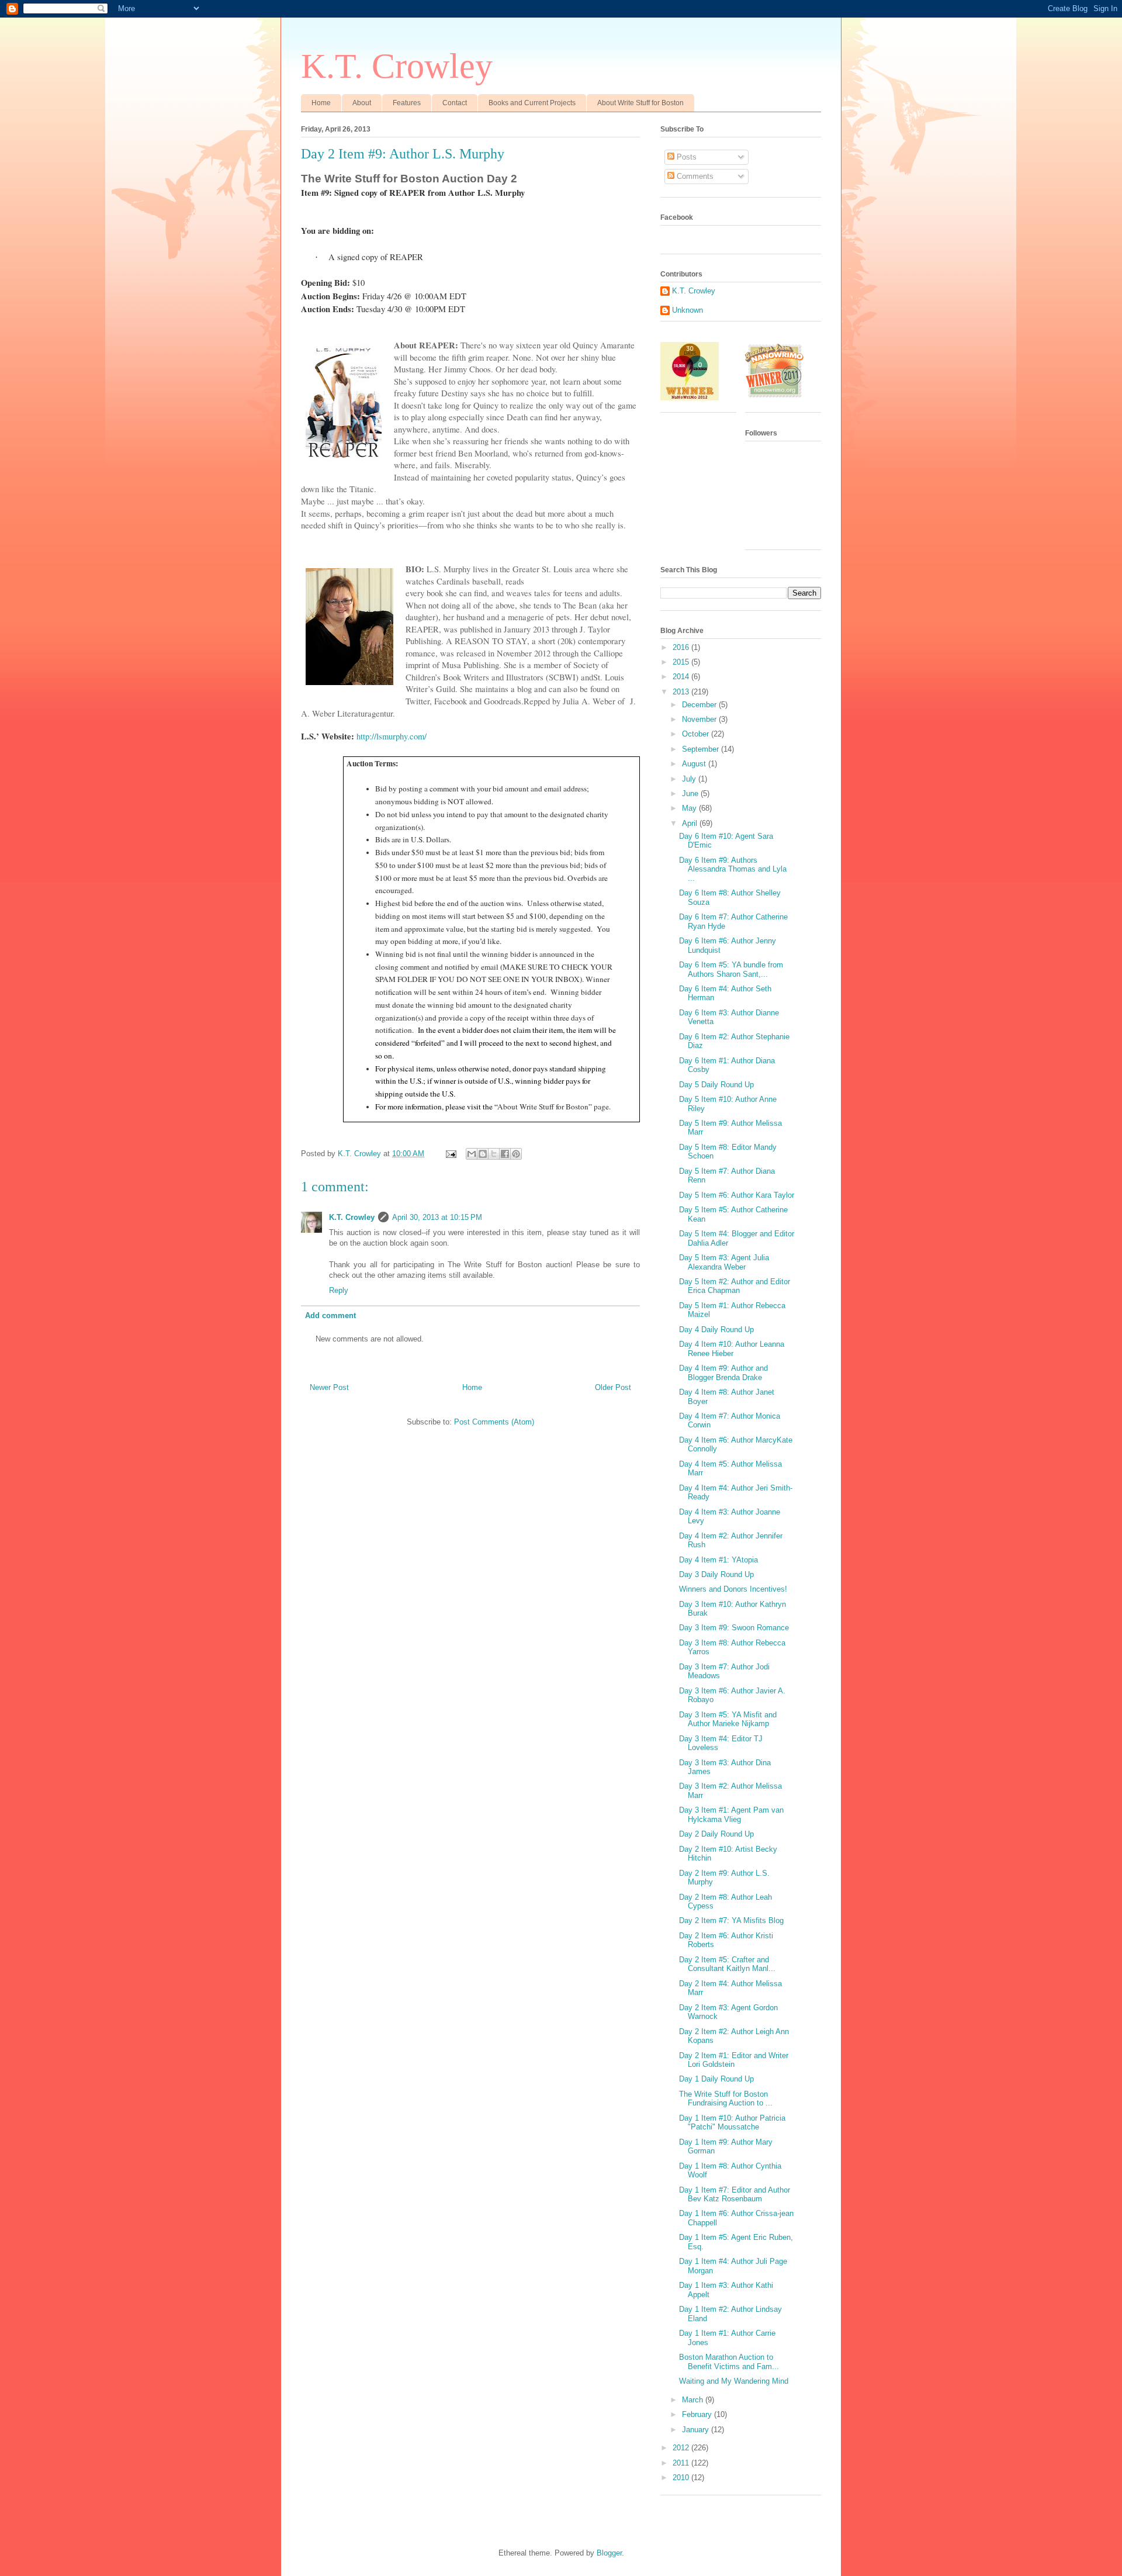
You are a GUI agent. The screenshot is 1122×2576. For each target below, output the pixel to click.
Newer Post (329, 1387)
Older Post (613, 1387)
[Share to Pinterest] (516, 1154)
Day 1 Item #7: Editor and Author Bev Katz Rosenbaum (735, 2195)
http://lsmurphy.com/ (392, 736)
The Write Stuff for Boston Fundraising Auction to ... (726, 2099)
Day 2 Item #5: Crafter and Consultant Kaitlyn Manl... (727, 1964)
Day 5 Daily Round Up (716, 1085)
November (700, 719)
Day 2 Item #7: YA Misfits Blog (731, 1920)
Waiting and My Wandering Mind (734, 2381)
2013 (682, 692)
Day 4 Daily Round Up (716, 1330)
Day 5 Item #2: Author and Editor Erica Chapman (735, 1286)
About (362, 103)
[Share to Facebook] (505, 1154)
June (691, 793)
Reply (339, 1290)
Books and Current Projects (532, 103)
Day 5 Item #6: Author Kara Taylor (737, 1195)
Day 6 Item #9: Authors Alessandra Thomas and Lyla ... (733, 869)
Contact (455, 103)
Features (407, 103)
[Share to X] (494, 1154)
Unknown (688, 310)
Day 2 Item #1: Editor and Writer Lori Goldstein (734, 2060)
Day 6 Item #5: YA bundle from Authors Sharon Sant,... (731, 969)
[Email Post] (450, 1154)
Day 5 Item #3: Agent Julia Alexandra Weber (724, 1262)
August (695, 764)
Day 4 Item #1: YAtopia (718, 1560)
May (690, 808)
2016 (682, 647)
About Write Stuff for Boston (640, 103)
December (700, 705)
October (697, 734)
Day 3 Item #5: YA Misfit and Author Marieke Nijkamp (728, 1719)
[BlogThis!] (483, 1154)
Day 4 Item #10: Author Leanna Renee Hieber (732, 1349)
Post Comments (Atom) (494, 1422)
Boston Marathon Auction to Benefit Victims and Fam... (729, 2362)
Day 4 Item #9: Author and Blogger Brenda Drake (723, 1373)
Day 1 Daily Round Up (716, 2079)
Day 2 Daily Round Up (716, 1834)
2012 (682, 2448)
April (691, 823)
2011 (682, 2463)
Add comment (330, 1315)
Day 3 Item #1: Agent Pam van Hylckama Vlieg (731, 1815)
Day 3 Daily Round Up (716, 1574)
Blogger (609, 2553)
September (702, 749)
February (698, 2414)
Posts (685, 157)
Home (321, 103)
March (694, 2400)
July (690, 779)
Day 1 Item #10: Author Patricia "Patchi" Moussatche (732, 2123)
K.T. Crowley (397, 66)
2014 (682, 677)
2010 (682, 2478)
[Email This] (472, 1154)
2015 (682, 662)
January (697, 2430)
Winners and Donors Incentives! (733, 1589)
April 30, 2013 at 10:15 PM (437, 1217)
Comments (694, 176)
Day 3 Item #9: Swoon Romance (734, 1628)
